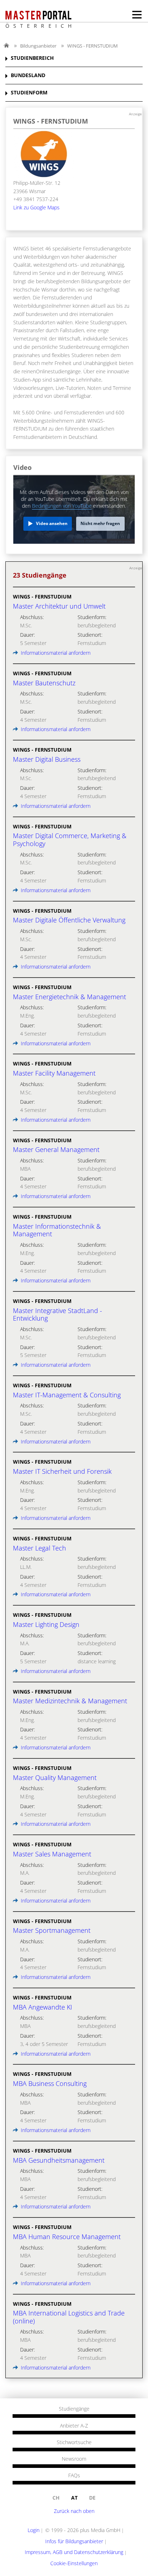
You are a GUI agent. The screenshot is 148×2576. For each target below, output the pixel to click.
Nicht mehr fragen (100, 523)
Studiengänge (74, 2409)
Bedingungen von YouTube (62, 506)
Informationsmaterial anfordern (55, 653)
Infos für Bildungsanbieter (74, 2541)
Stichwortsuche (74, 2442)
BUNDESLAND (28, 75)
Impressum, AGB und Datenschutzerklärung (74, 2552)
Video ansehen (52, 523)
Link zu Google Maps (36, 207)
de (92, 2498)
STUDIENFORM (29, 93)
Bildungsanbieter (38, 46)
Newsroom (74, 2459)
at (74, 2498)
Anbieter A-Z (74, 2426)
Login (34, 2530)
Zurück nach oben (74, 2511)
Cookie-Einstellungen (74, 2563)
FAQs (74, 2475)
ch (56, 2498)
